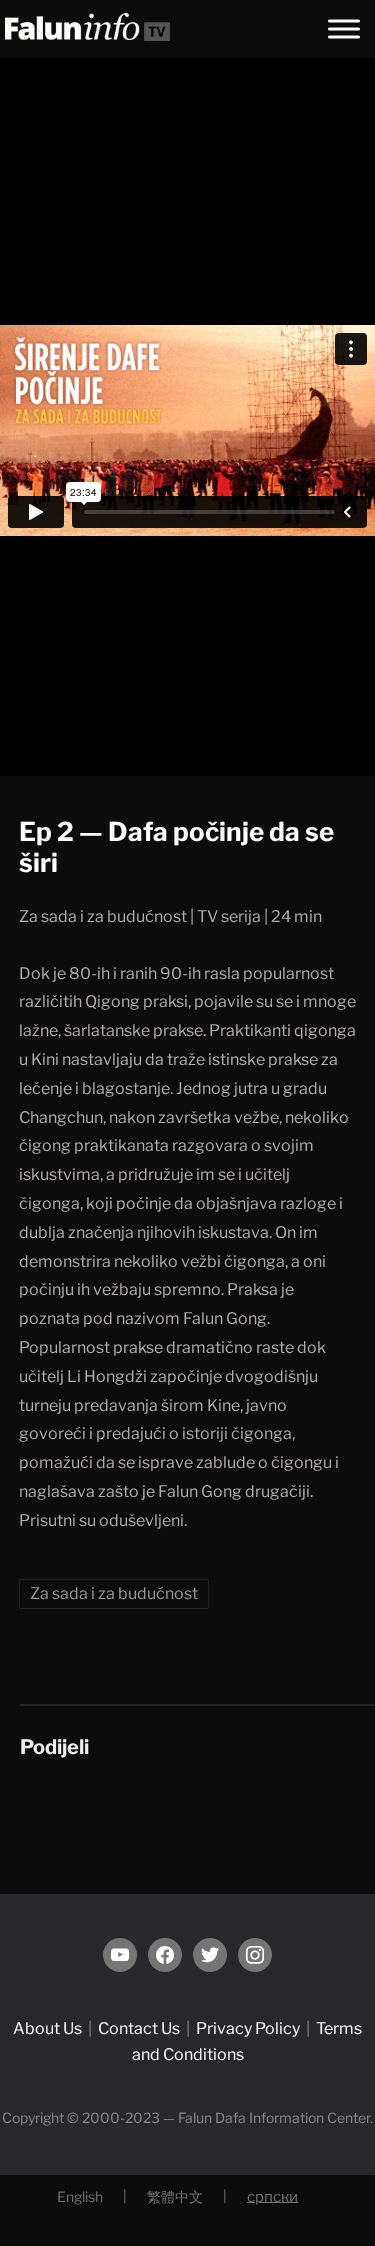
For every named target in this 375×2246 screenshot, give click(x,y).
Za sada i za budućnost (114, 1593)
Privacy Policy (248, 2028)
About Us (47, 2028)
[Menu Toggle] (344, 28)
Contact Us (139, 2028)
